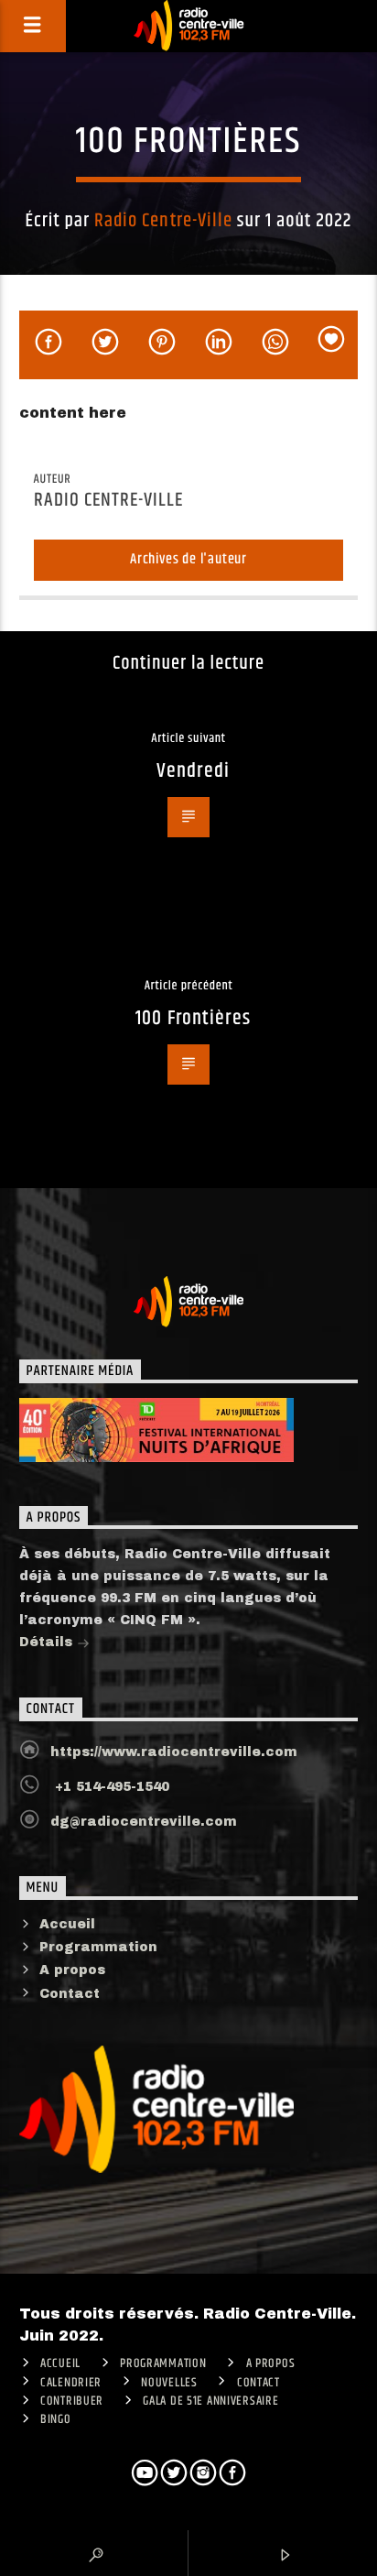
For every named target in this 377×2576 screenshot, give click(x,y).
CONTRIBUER (72, 2401)
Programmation (98, 1947)
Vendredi (193, 771)
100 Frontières (193, 1018)
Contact (70, 1994)
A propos (72, 1970)
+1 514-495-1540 (110, 1787)
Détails (48, 1642)
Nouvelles (169, 2383)
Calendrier (71, 2383)
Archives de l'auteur (188, 559)
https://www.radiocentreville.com (174, 1752)
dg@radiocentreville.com (144, 1822)
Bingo (56, 2419)
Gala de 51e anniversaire (210, 2401)
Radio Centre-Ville (163, 221)
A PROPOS (271, 2363)
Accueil (67, 1924)
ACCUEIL (60, 2363)
